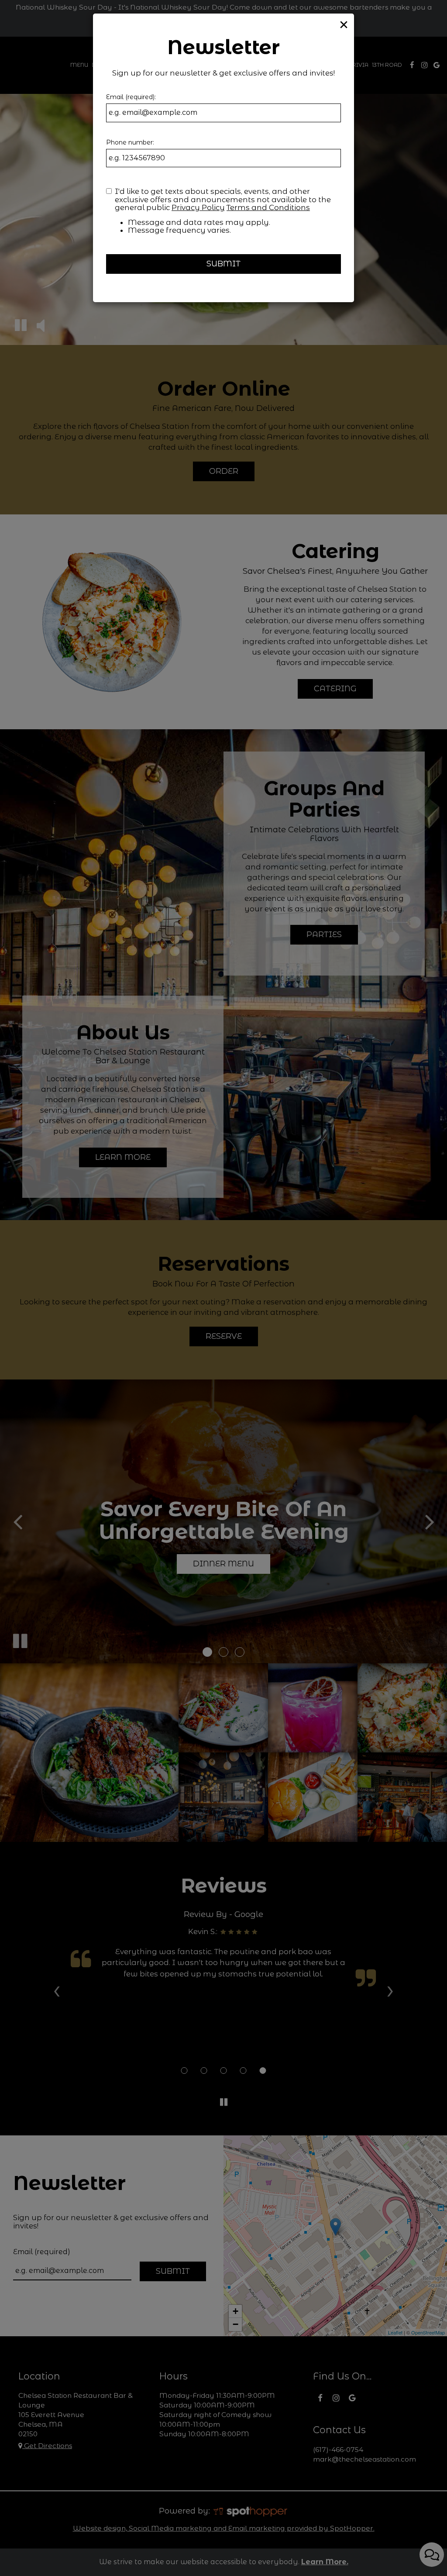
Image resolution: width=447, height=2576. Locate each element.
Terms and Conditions (268, 207)
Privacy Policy (198, 207)
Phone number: (130, 142)
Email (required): (131, 97)
